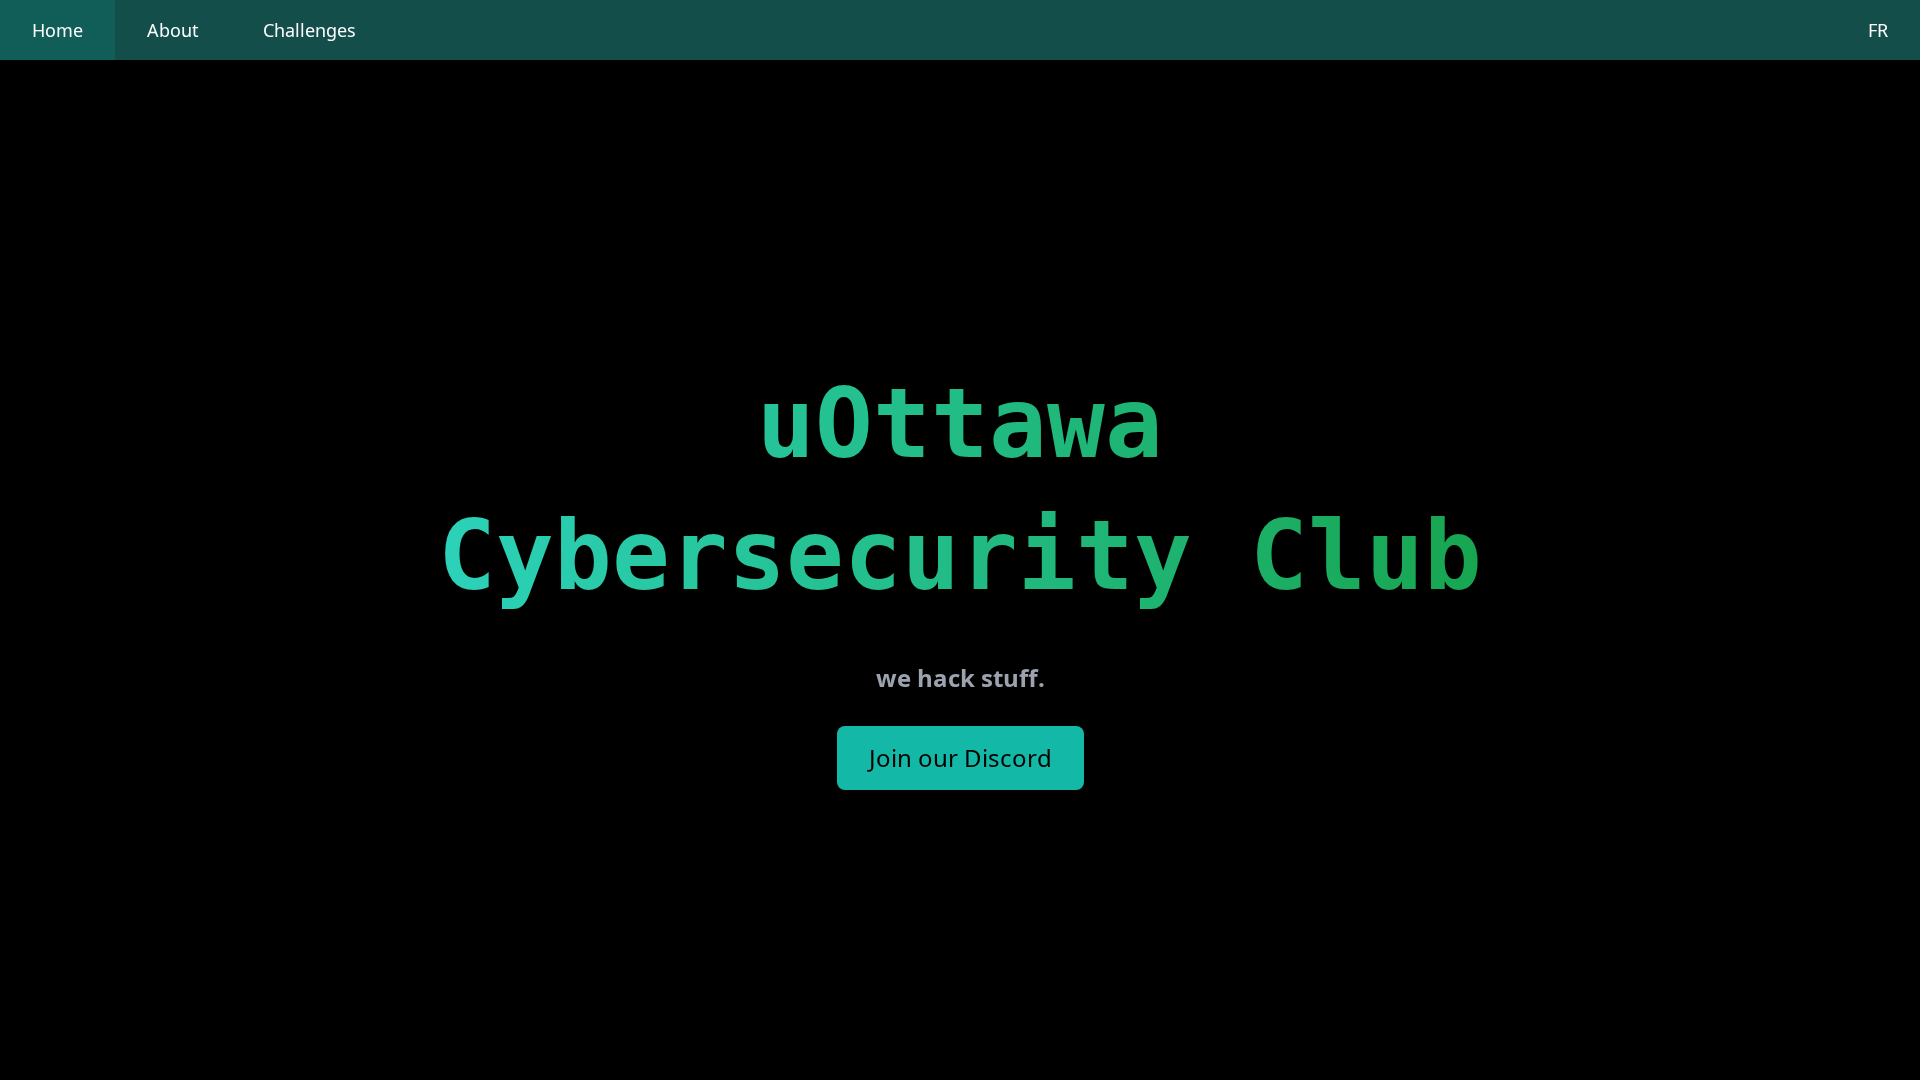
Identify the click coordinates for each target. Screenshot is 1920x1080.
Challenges (309, 30)
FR (1878, 30)
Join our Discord (960, 757)
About (173, 30)
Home (57, 30)
